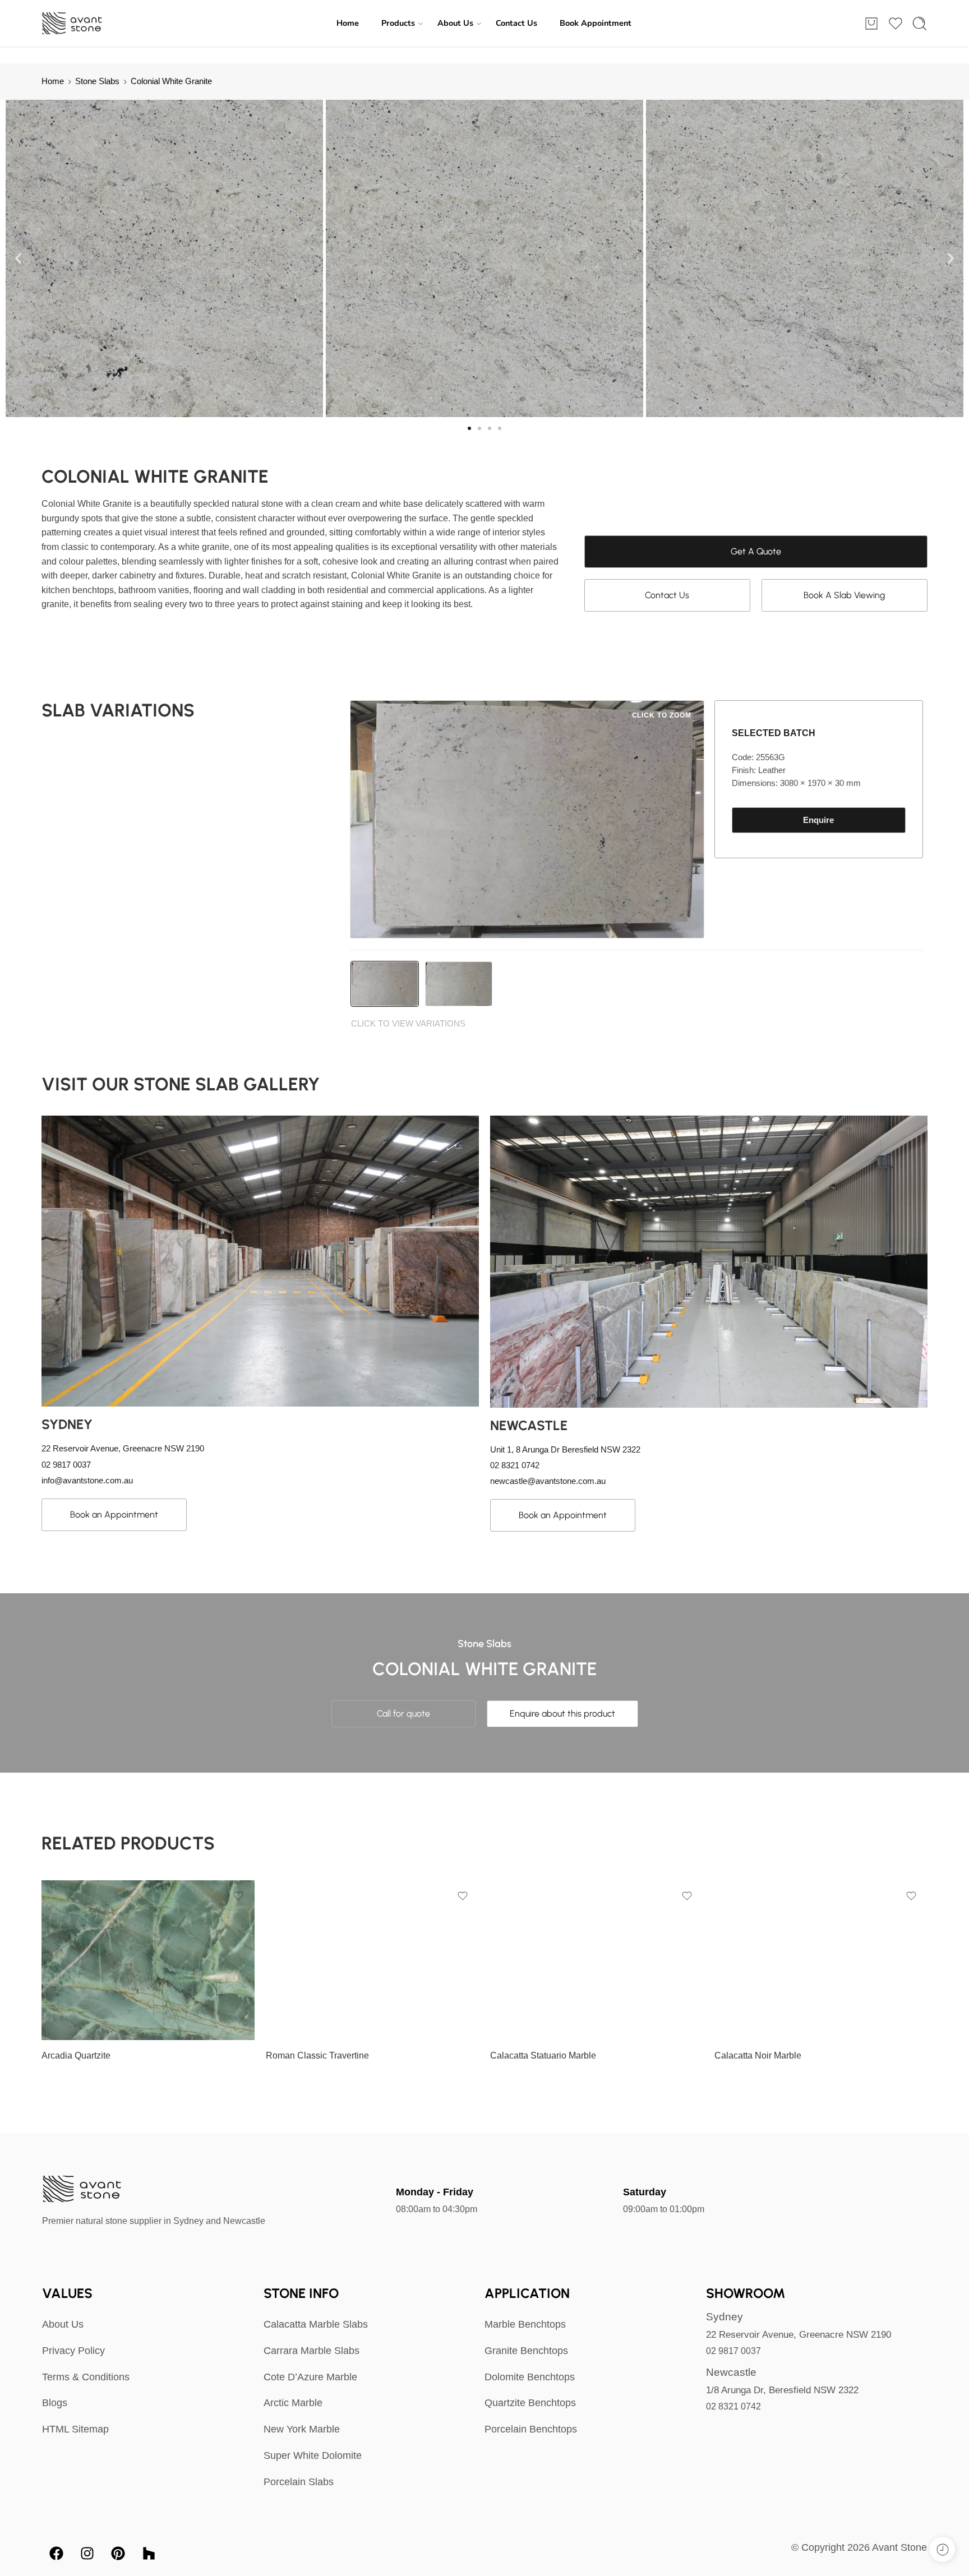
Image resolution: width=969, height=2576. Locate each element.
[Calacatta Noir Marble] (821, 1960)
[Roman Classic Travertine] (372, 1960)
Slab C (296, 2004)
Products (398, 23)
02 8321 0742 (733, 2406)
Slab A (72, 2024)
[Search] (920, 24)
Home (348, 23)
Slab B (297, 1987)
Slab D (296, 2022)
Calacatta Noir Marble (758, 2055)
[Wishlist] (238, 1896)
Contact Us (516, 23)
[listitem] (385, 984)
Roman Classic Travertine (317, 2055)
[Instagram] (87, 2554)
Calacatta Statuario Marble (543, 2055)
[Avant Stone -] (73, 24)
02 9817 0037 (733, 2351)
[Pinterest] (118, 2554)
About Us (455, 23)
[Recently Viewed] (942, 2549)
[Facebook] (56, 2554)
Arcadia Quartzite (76, 2055)
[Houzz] (149, 2554)
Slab (50, 2009)
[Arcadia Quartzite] (148, 1960)
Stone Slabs (97, 81)
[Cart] (871, 24)
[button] (18, 259)
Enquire (818, 820)
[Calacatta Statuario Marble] (597, 1960)
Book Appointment (596, 23)
